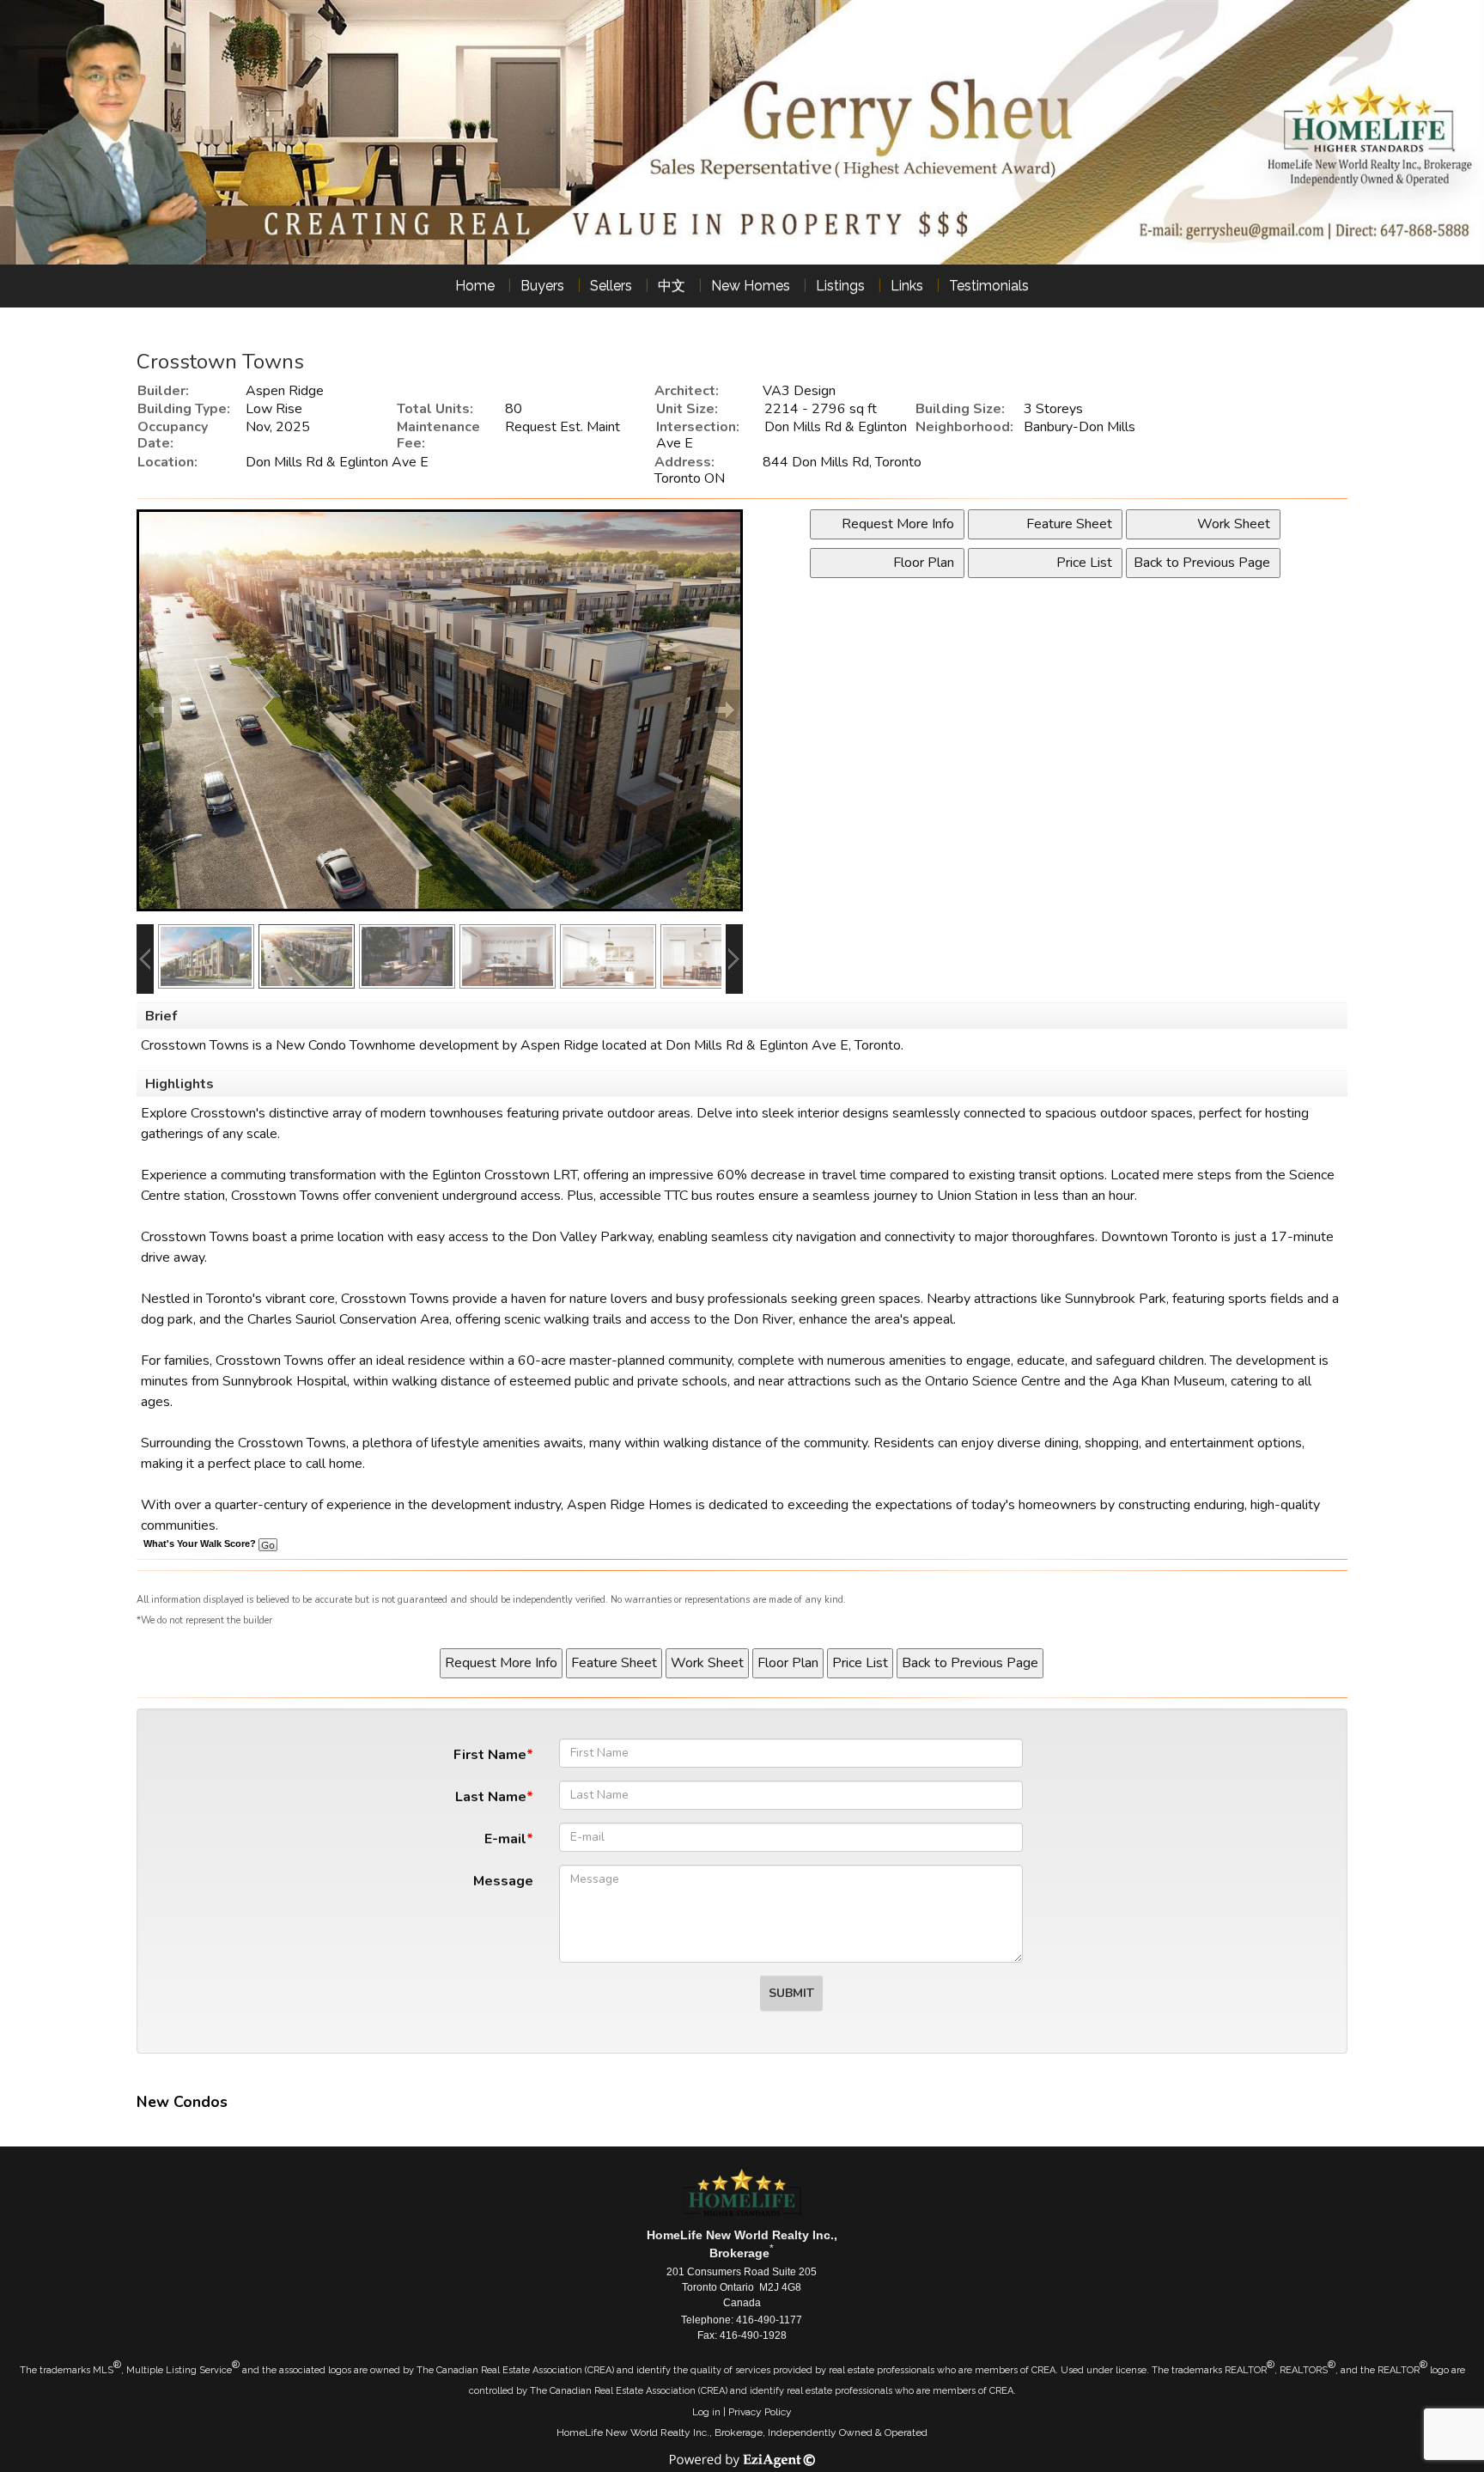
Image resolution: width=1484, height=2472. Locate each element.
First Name (490, 1755)
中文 (672, 286)
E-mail (505, 1839)
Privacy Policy (760, 2412)
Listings (840, 286)
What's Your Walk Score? (201, 1543)
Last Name (491, 1797)
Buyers (542, 286)
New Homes (751, 286)
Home (475, 286)
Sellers (611, 286)
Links (907, 286)
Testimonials (989, 286)
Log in (706, 2412)
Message (503, 1881)
